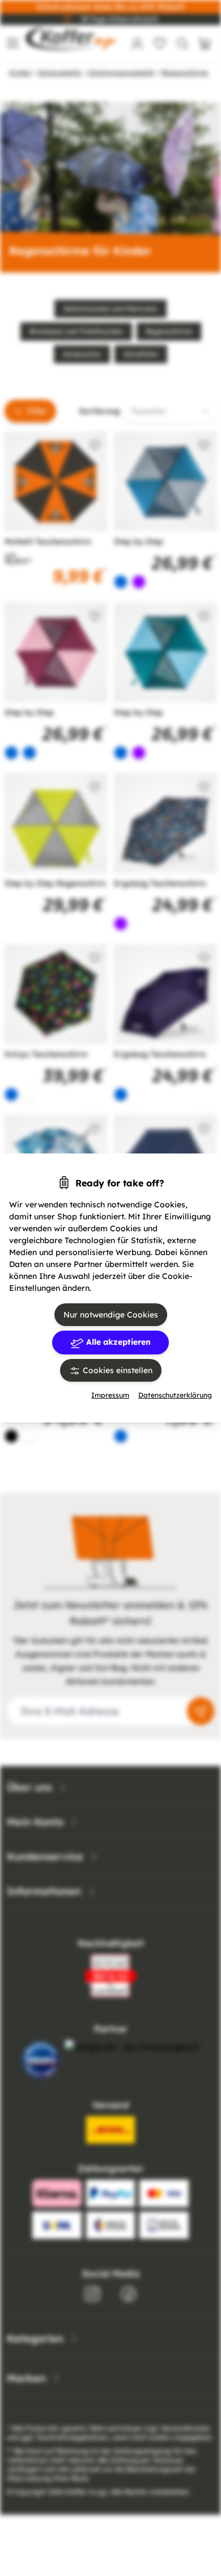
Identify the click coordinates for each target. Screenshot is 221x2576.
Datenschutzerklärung (175, 1395)
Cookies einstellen (116, 1370)
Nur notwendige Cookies (111, 1315)
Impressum (110, 1395)
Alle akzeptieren (117, 1342)
